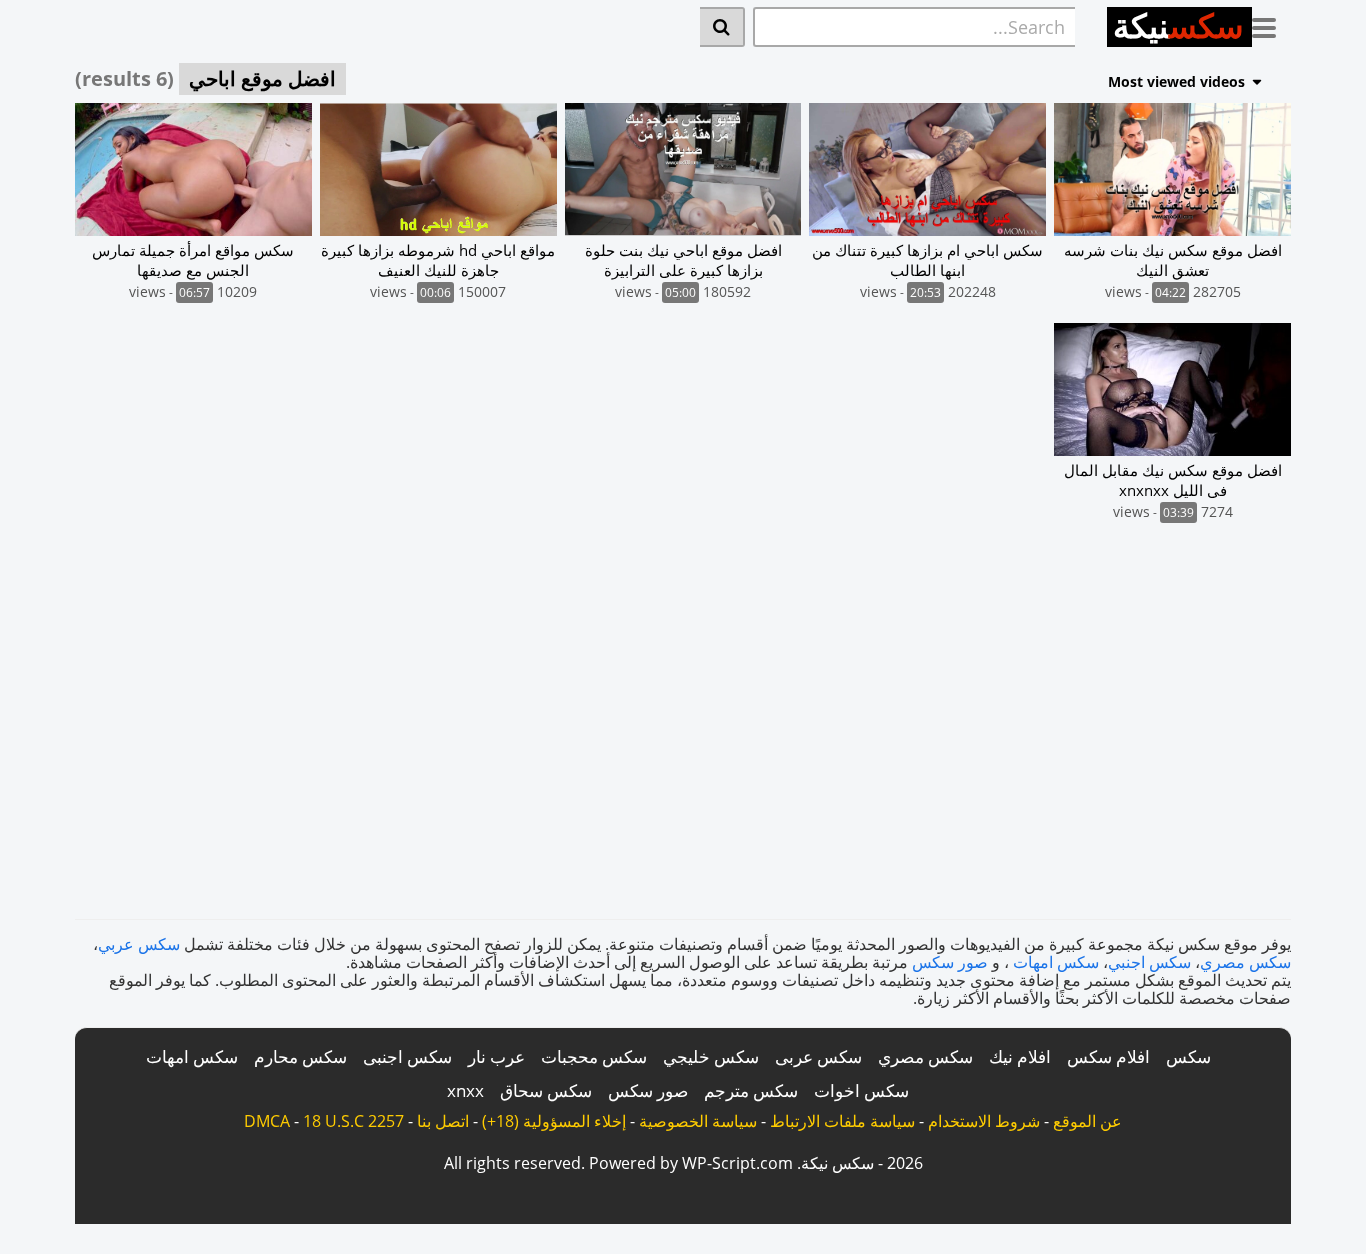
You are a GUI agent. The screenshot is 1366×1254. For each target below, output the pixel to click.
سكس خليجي (711, 1056)
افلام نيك (1020, 1056)
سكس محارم (300, 1056)
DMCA (267, 1121)
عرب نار (496, 1056)
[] (722, 27)
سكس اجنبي (1149, 962)
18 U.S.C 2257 (353, 1121)
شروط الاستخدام (984, 1121)
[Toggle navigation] (1271, 24)
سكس (1188, 1056)
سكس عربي (139, 944)
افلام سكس (1108, 1056)
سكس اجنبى (407, 1056)
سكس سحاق (546, 1090)
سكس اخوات (861, 1090)
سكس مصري (1245, 962)
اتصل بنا (443, 1121)
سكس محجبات (594, 1056)
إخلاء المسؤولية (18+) (554, 1121)
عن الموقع (1087, 1121)
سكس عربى (818, 1056)
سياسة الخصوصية (698, 1121)
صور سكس (950, 962)
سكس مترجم (751, 1090)
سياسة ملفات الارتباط (842, 1121)
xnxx (465, 1090)
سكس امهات (1056, 962)
